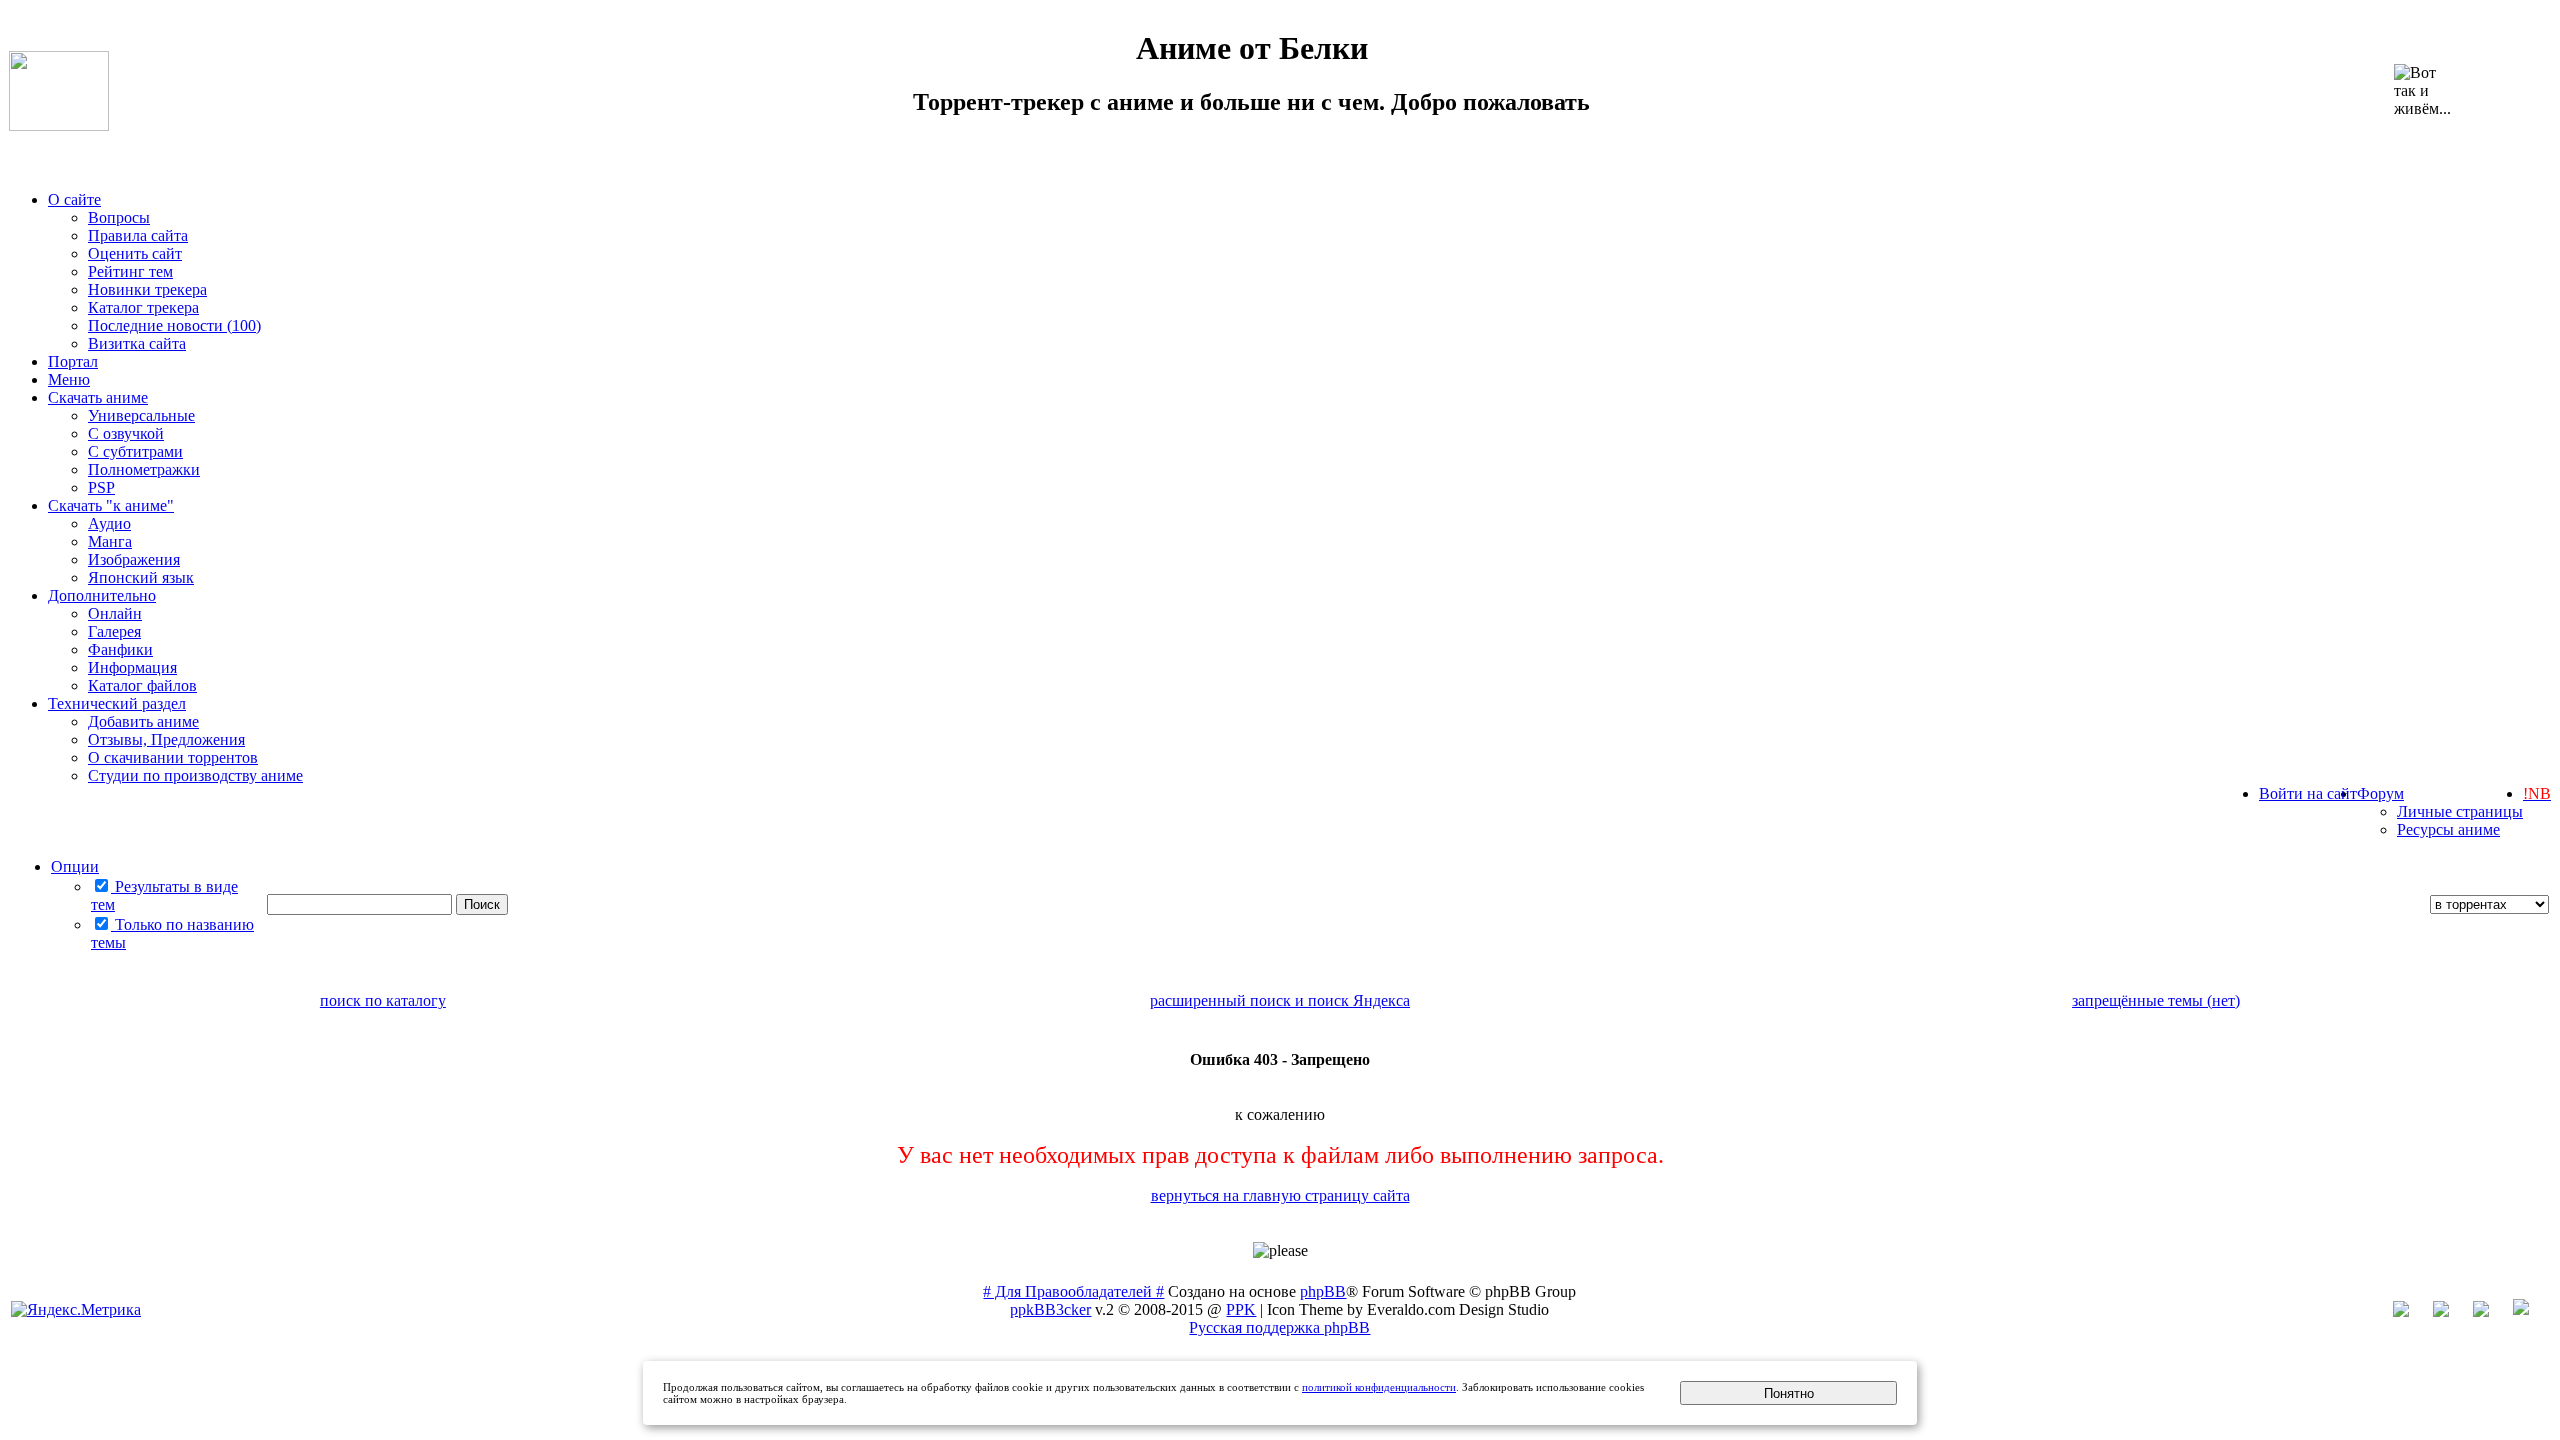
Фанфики (120, 649)
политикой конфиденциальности (1379, 1387)
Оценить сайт (135, 253)
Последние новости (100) (174, 325)
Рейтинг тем (130, 271)
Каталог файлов (142, 685)
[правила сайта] (2531, 1311)
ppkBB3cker (1050, 1309)
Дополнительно (102, 595)
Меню (69, 379)
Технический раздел (117, 703)
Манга (110, 541)
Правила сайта (138, 235)
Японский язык (141, 577)
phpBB (1323, 1291)
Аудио (109, 523)
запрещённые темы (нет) (2156, 1000)
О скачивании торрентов (173, 757)
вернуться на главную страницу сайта (1280, 1195)
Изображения (134, 559)
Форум (2380, 793)
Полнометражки (144, 469)
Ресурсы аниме (2448, 829)
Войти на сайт (2308, 793)
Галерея (114, 631)
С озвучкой (126, 433)
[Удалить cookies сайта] (2411, 1311)
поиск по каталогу (383, 1000)
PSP (101, 487)
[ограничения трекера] (2491, 1311)
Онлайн (115, 613)
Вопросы (119, 217)
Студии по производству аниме (195, 775)
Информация (132, 667)
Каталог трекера (143, 307)
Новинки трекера (147, 289)
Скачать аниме (98, 397)
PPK (1241, 1309)
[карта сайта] (2451, 1311)
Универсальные (141, 415)
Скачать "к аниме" (111, 505)
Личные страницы (2460, 811)
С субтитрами (135, 451)
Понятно (1789, 1393)
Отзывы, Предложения (166, 739)
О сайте (74, 199)
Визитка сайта (137, 343)
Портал (73, 361)
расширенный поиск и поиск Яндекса (1280, 1000)
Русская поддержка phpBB (1279, 1327)
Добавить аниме (143, 721)
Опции (75, 866)
